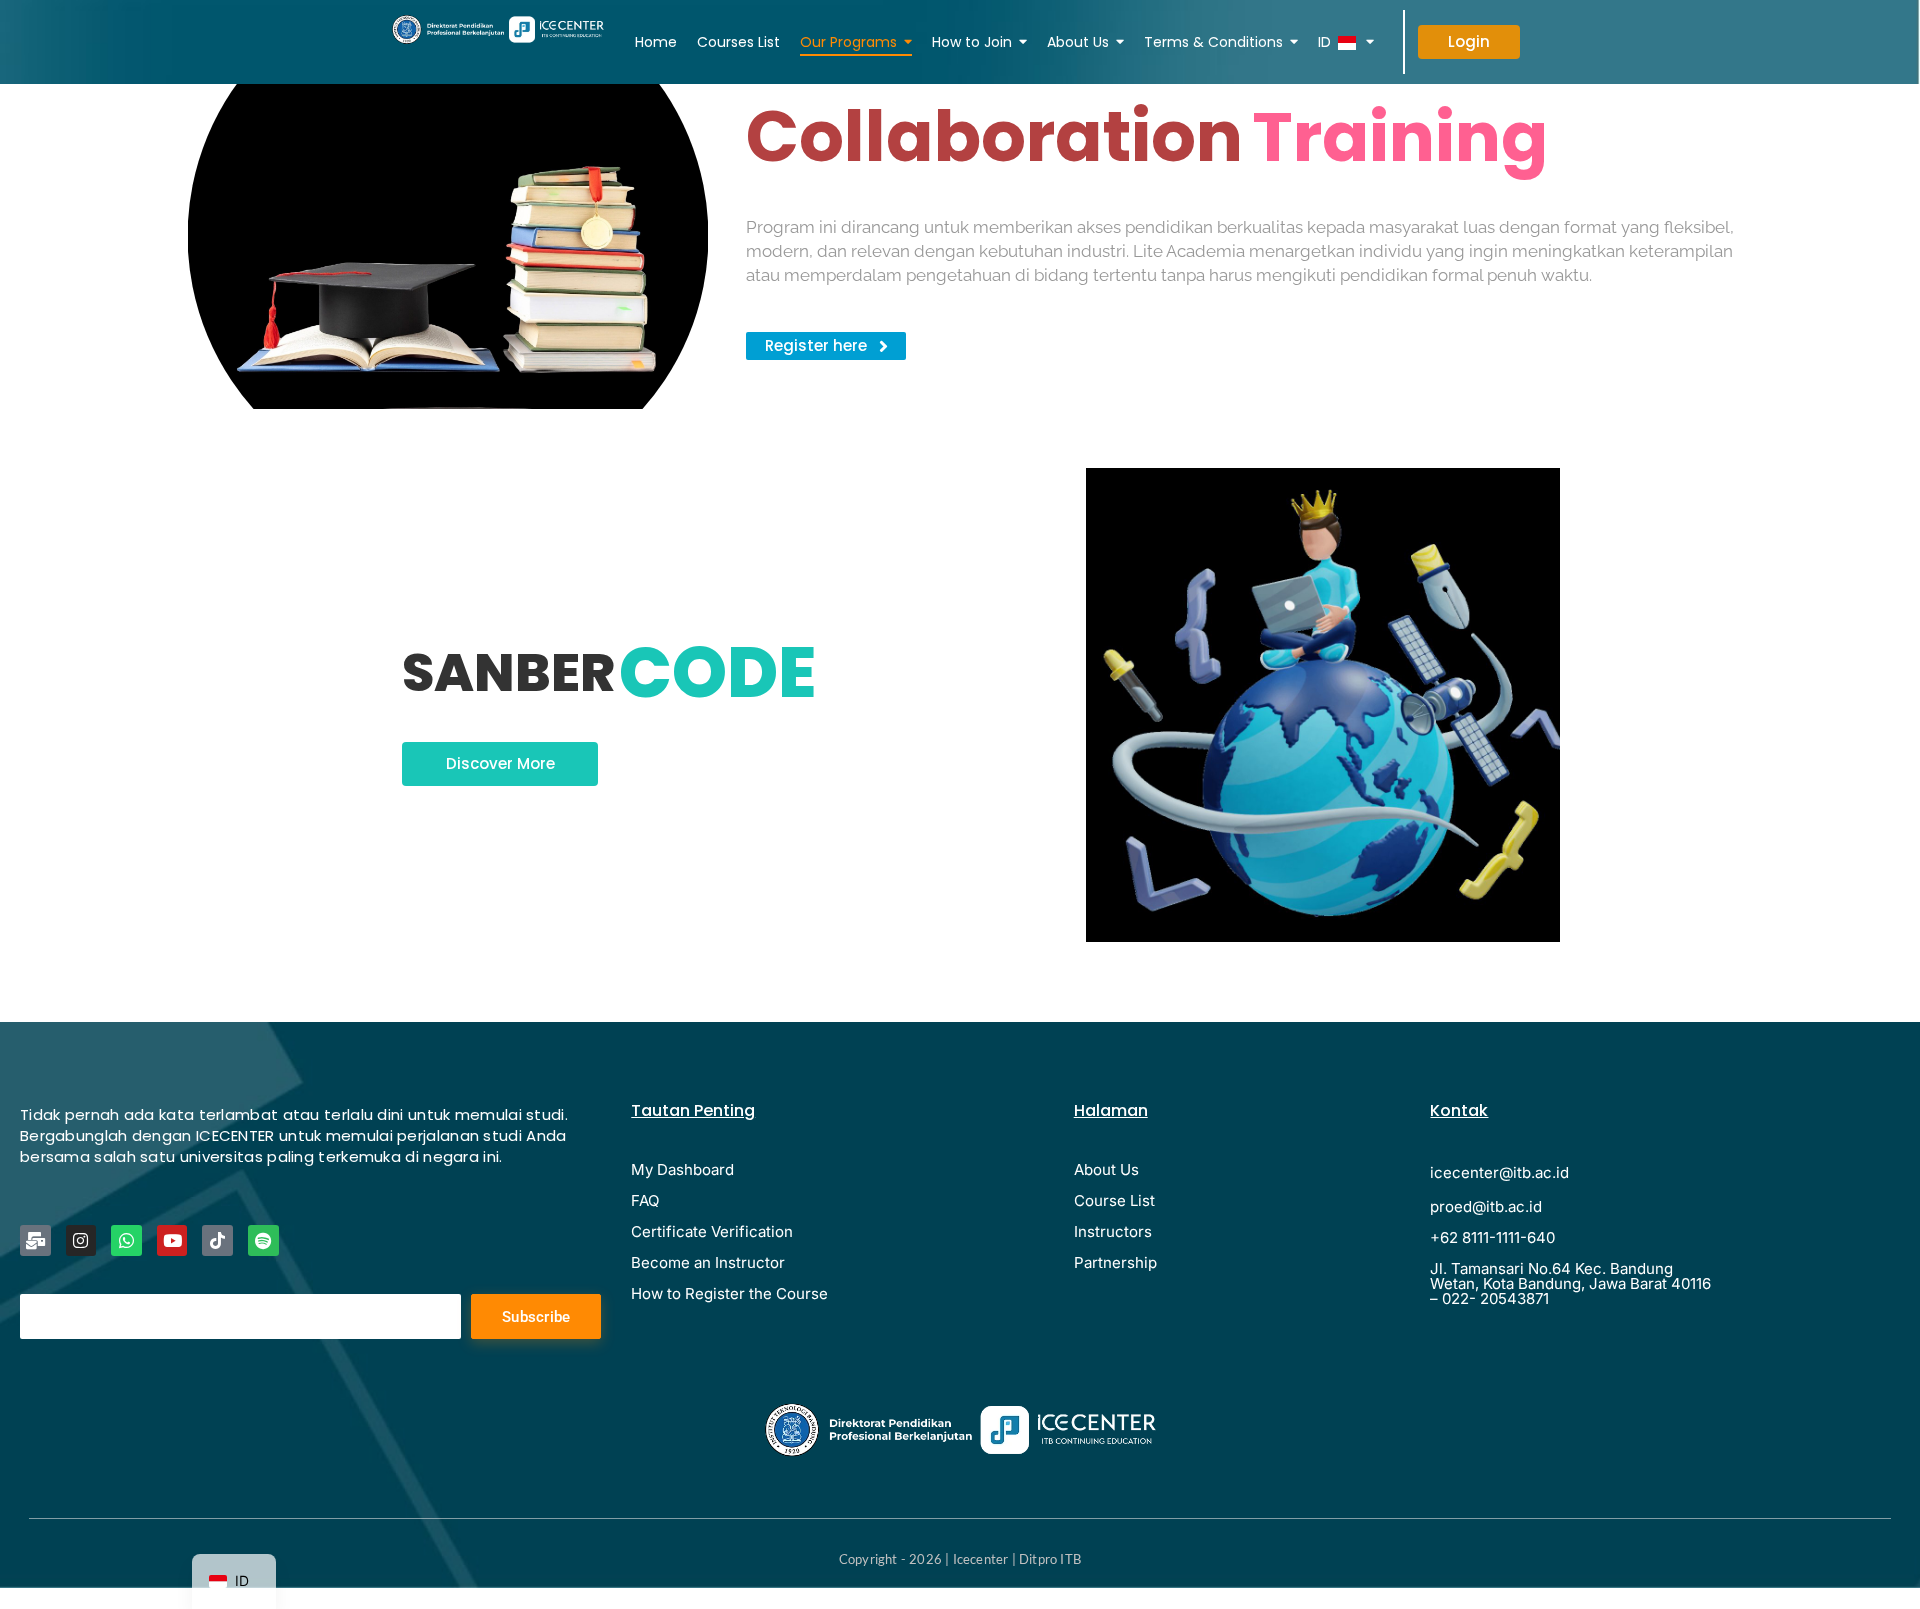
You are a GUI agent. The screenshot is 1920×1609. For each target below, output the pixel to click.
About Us (1106, 1169)
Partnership (1115, 1262)
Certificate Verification (712, 1231)
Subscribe (536, 1317)
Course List (1114, 1200)
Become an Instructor (708, 1262)
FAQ (645, 1200)
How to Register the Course (729, 1293)
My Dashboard (682, 1169)
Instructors (1113, 1231)
